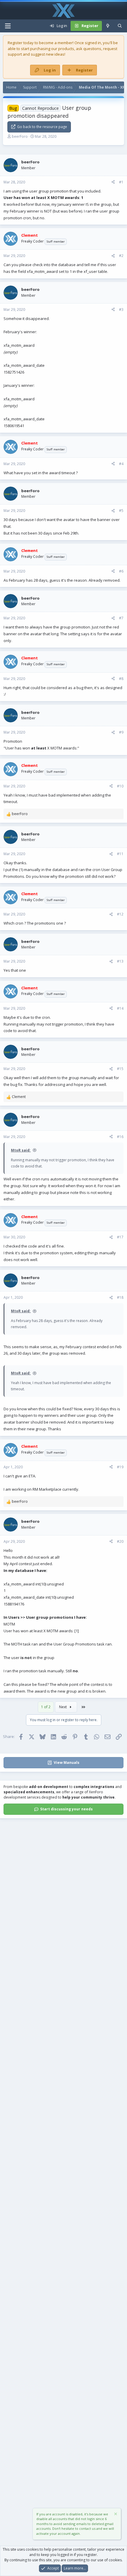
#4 (121, 464)
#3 (121, 310)
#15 (120, 1069)
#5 (121, 511)
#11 (120, 854)
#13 (120, 961)
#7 (121, 618)
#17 (120, 1237)
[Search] (120, 26)
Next (63, 1707)
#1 (121, 182)
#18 (120, 1297)
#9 (121, 732)
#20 (120, 1541)
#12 (120, 914)
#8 (121, 679)
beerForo (20, 136)
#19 (120, 1467)
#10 (120, 786)
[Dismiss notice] (115, 2515)
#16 (120, 1137)
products (66, 49)
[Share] (113, 182)
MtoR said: (21, 1150)
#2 (121, 256)
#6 (121, 571)
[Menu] (8, 26)
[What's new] (108, 26)
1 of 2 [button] (46, 1707)
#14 (120, 1008)
